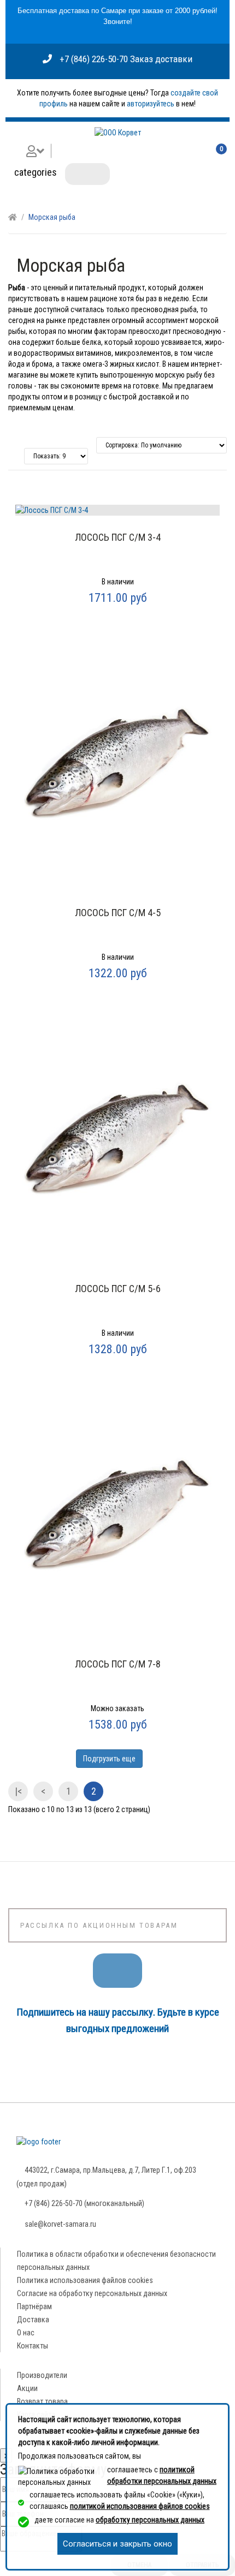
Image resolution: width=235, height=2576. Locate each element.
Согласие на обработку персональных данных (92, 2293)
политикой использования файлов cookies (140, 2506)
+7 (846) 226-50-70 (94, 59)
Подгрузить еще (109, 1759)
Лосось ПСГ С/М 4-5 (118, 913)
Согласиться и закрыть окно (117, 2544)
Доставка (33, 2320)
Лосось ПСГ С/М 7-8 (118, 1664)
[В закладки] (118, 519)
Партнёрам (34, 2306)
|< (18, 1791)
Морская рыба (52, 217)
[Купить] (117, 612)
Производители (42, 2375)
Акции (27, 2388)
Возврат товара (42, 2401)
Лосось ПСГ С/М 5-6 (118, 1289)
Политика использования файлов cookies (85, 2280)
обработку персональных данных (150, 2520)
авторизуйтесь (151, 104)
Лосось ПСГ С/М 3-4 (118, 537)
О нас (26, 2333)
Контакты (33, 2346)
